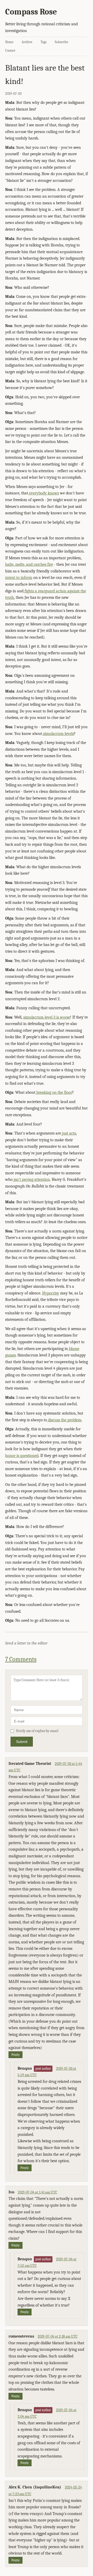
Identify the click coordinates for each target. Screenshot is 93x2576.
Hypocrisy (51, 1293)
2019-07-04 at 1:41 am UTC (37, 2192)
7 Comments (21, 1659)
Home (9, 42)
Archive (27, 42)
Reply (16, 2055)
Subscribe (61, 42)
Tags (44, 42)
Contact (10, 51)
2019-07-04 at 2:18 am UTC (58, 2336)
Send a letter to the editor (26, 1643)
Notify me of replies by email (37, 1731)
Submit (22, 1742)
